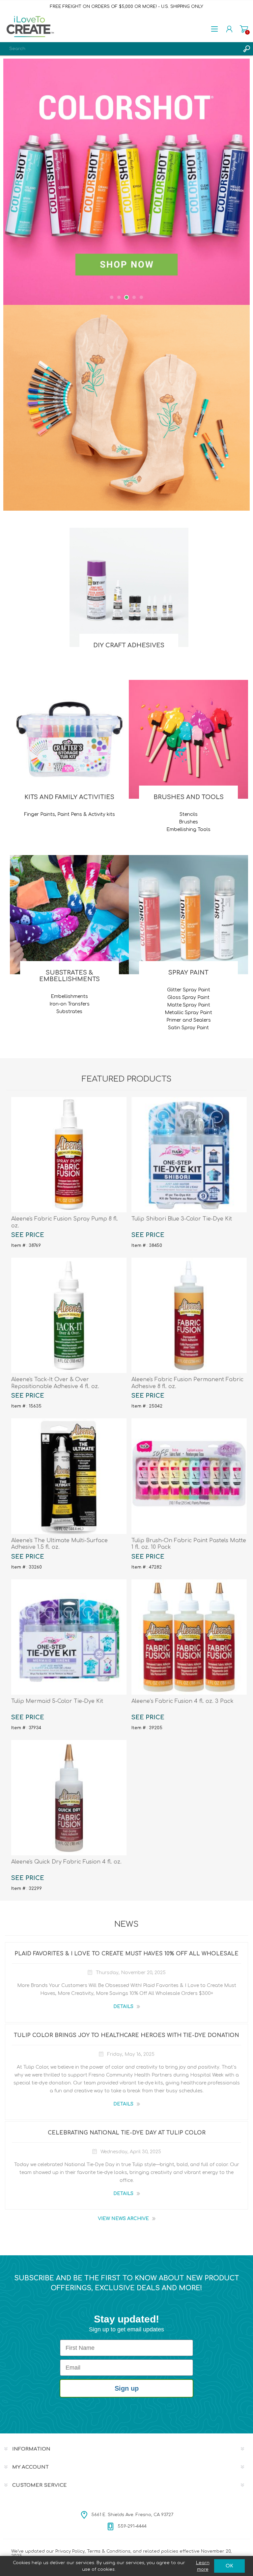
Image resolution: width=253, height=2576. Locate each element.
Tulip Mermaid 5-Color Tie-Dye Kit (57, 1701)
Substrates (69, 1012)
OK (229, 2566)
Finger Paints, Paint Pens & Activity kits (70, 814)
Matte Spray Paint (189, 1005)
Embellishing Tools (188, 830)
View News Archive (123, 2219)
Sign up (127, 2388)
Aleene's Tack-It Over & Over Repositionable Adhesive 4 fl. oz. (55, 1383)
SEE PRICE (28, 1235)
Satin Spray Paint (188, 1028)
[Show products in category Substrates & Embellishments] (70, 915)
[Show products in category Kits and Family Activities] (70, 739)
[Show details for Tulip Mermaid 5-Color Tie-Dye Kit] (69, 1637)
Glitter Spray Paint (189, 990)
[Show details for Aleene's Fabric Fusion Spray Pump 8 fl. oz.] (69, 1155)
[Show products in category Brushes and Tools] (188, 739)
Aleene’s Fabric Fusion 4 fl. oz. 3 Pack (183, 1701)
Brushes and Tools (189, 797)
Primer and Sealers (189, 1020)
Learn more (203, 2566)
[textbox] (120, 49)
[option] (126, 182)
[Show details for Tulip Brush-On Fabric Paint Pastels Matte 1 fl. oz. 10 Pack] (189, 1476)
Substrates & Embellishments (70, 976)
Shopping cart (244, 29)
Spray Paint (188, 973)
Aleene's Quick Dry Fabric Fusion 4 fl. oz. (66, 1862)
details (123, 2007)
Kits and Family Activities (69, 797)
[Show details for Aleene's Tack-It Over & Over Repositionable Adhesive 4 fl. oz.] (69, 1315)
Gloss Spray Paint (188, 997)
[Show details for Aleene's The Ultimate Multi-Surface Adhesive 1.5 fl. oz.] (69, 1476)
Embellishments (69, 996)
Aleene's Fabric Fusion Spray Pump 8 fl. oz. (65, 1222)
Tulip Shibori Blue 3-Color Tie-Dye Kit (182, 1219)
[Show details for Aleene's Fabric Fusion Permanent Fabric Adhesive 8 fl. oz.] (189, 1315)
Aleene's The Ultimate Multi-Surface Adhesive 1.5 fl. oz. (59, 1544)
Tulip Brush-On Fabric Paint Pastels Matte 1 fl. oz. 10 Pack (189, 1544)
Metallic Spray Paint (188, 1013)
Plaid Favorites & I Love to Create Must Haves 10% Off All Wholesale (126, 1954)
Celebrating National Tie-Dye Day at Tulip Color (127, 2133)
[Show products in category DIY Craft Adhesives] (129, 587)
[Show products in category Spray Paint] (188, 915)
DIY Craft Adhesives (129, 645)
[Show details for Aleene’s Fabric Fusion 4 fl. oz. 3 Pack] (189, 1637)
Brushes (188, 822)
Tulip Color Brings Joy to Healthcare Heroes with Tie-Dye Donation (126, 2035)
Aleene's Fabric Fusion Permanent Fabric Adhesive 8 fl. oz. (187, 1383)
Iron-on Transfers (70, 1004)
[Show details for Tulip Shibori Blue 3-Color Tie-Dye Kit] (189, 1155)
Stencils (189, 814)
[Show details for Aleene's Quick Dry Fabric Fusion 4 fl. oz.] (69, 1798)
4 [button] (134, 297)
